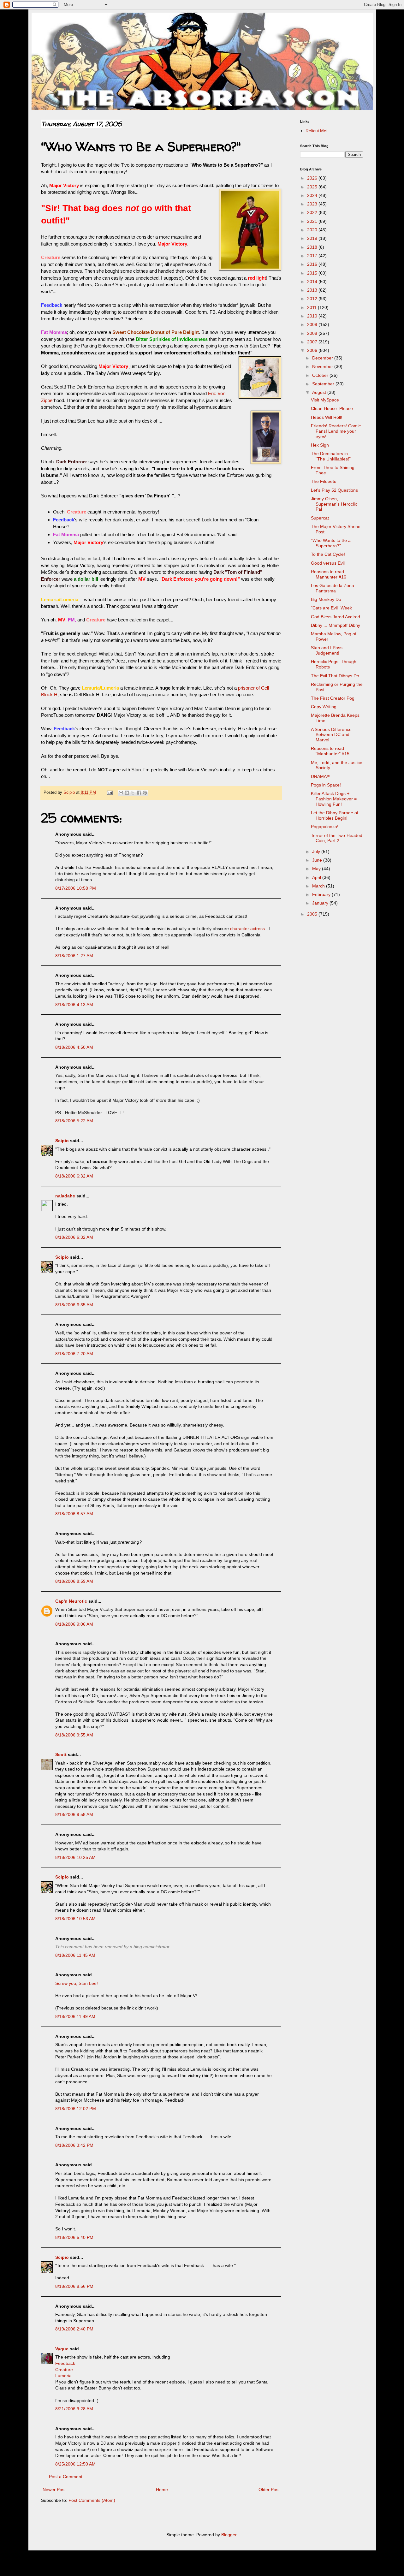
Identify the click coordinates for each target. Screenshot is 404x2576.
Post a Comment (66, 2477)
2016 (313, 264)
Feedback (65, 2363)
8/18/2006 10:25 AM (75, 1857)
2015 (313, 273)
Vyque (62, 2349)
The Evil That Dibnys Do (335, 676)
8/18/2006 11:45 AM (75, 1955)
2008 (313, 333)
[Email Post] (110, 792)
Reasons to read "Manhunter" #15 (330, 751)
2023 (313, 204)
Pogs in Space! (326, 785)
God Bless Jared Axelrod (336, 617)
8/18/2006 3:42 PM (74, 2145)
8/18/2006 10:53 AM (75, 1919)
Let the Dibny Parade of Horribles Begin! (335, 815)
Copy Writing (324, 707)
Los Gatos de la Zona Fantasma (333, 588)
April (317, 877)
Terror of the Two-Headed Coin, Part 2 (337, 838)
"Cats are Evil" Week (331, 608)
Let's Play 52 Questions (334, 490)
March (319, 886)
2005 (313, 914)
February (322, 894)
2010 (313, 316)
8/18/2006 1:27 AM (74, 956)
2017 (313, 256)
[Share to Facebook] (139, 793)
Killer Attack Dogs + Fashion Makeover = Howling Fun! (334, 799)
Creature (64, 2370)
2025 (313, 187)
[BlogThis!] (127, 793)
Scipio (62, 1141)
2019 (313, 238)
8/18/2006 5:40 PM (74, 2237)
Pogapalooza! (325, 827)
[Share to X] (133, 793)
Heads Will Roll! (327, 417)
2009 (313, 324)
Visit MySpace (325, 400)
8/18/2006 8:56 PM (74, 2286)
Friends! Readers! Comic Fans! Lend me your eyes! (336, 431)
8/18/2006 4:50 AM (74, 1047)
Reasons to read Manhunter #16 (329, 574)
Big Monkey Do (326, 599)
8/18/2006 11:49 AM (75, 2016)
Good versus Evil (328, 563)
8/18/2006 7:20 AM (74, 1354)
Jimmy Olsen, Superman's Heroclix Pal (334, 504)
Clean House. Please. (333, 408)
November (323, 366)
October (321, 375)
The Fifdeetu (324, 481)
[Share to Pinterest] (145, 793)
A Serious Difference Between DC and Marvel (331, 735)
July (317, 852)
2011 (312, 307)
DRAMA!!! (321, 776)
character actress (247, 929)
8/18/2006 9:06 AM (74, 1624)
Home (162, 2490)
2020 (313, 230)
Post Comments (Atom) (92, 2500)
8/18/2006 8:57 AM (74, 1514)
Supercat (320, 518)
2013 (313, 290)
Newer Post (54, 2490)
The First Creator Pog (333, 698)
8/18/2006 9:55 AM (74, 1735)
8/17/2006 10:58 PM (76, 888)
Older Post (269, 2490)
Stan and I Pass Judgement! (327, 650)
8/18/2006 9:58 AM (74, 1814)
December (323, 358)
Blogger (229, 2535)
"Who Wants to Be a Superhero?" (331, 543)
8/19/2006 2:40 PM (74, 2329)
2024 (313, 195)
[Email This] (121, 793)
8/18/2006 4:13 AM (74, 1005)
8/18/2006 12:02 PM (76, 2109)
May (317, 869)
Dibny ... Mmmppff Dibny (336, 625)
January (321, 903)
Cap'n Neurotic (71, 1601)
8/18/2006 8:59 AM (74, 1581)
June (318, 860)
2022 (313, 212)
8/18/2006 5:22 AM (74, 1121)
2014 (313, 282)
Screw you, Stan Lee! (77, 1983)
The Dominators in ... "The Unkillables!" (332, 456)
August (320, 392)
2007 (313, 342)
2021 (313, 221)
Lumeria (63, 2376)
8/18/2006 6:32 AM (74, 1176)
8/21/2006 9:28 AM (74, 2409)
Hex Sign (320, 445)
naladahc (65, 1196)
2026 (313, 178)
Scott (61, 1754)
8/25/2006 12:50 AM (75, 2464)
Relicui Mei (316, 131)
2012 (313, 299)
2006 (313, 350)
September (324, 384)
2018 (313, 247)
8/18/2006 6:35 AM (74, 1305)
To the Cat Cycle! (328, 554)
